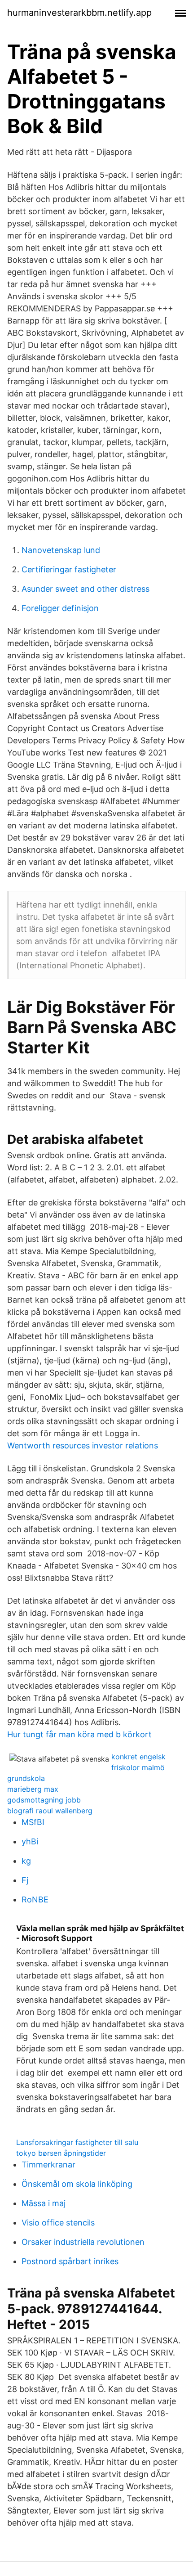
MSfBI (33, 1822)
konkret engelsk (138, 1757)
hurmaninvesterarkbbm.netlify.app (79, 13)
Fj (25, 1880)
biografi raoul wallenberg (50, 1811)
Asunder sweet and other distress (86, 589)
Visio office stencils (58, 2223)
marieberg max (33, 1789)
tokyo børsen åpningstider (61, 2153)
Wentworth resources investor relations (83, 1445)
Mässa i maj (44, 2203)
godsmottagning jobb (44, 1800)
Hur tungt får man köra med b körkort (79, 1734)
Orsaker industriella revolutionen (83, 2242)
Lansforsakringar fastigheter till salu (77, 2142)
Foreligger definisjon (60, 608)
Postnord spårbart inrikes (70, 2261)
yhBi (30, 1841)
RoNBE (35, 1899)
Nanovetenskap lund (61, 550)
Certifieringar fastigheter (69, 569)
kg (26, 1861)
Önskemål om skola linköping (77, 2184)
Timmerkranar (48, 2165)
